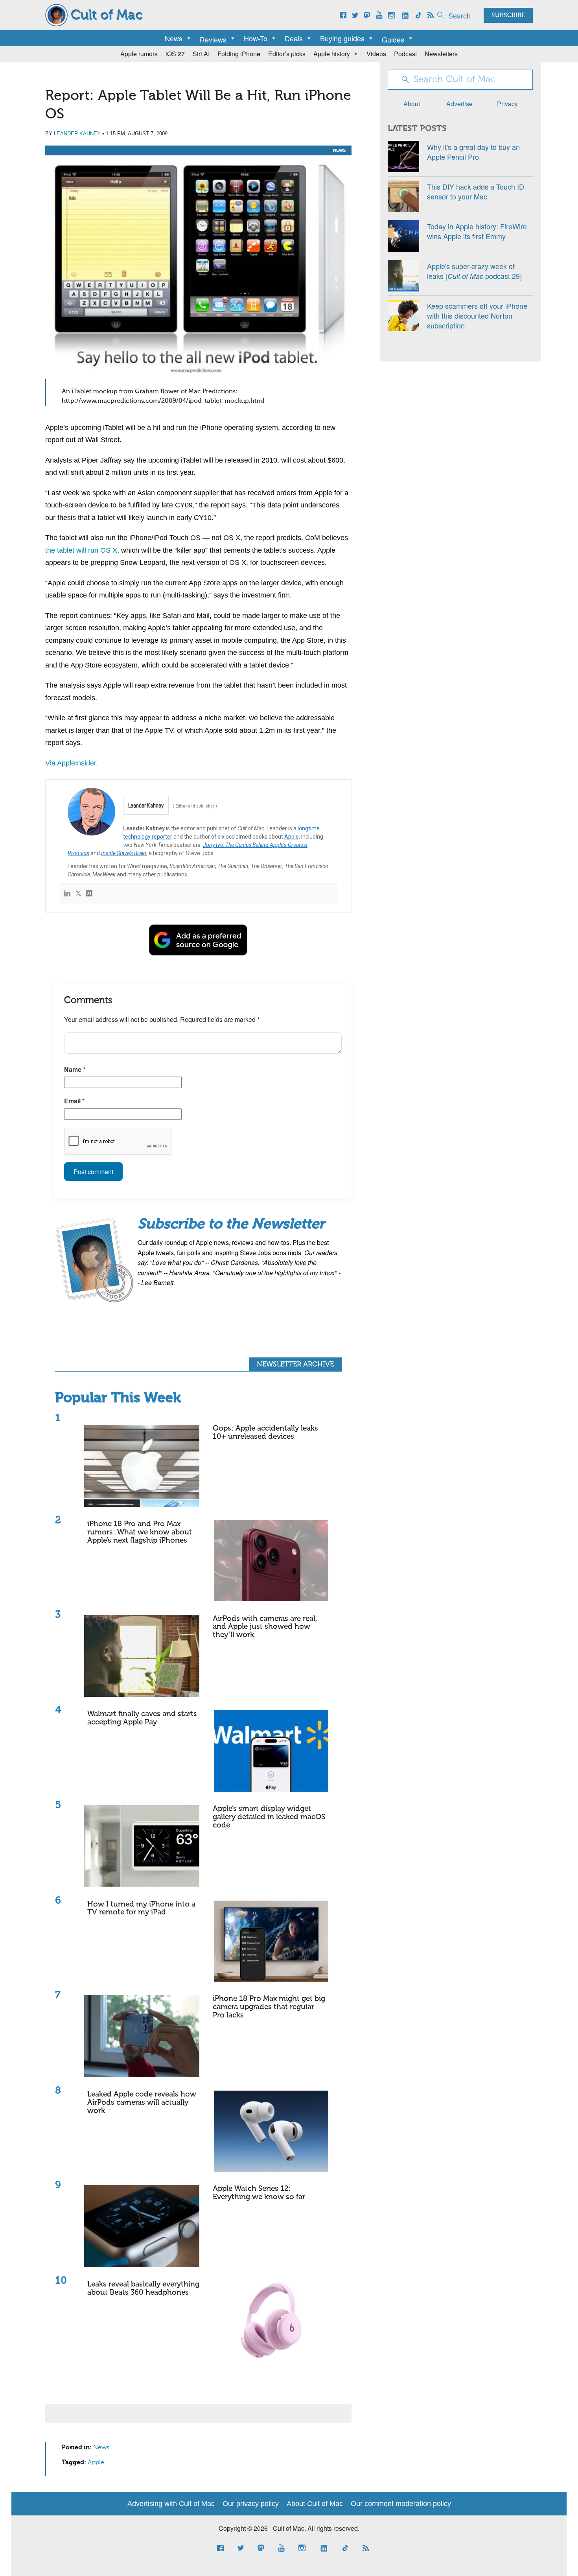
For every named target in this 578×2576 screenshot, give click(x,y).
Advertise (459, 104)
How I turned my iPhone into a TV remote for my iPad (141, 1908)
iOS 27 (175, 54)
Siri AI (201, 54)
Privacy (507, 104)
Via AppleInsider (71, 763)
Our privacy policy (251, 2504)
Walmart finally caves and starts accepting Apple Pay (142, 1718)
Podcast (405, 54)
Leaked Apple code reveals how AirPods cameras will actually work (142, 2103)
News (174, 38)
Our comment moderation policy (401, 2504)
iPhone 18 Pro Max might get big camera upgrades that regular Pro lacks (269, 2007)
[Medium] (89, 894)
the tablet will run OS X (81, 550)
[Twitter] (78, 894)
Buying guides (342, 38)
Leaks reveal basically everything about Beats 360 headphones (143, 2288)
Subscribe (508, 16)
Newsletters (441, 54)
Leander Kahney (77, 134)
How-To (256, 38)
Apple (292, 837)
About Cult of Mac (315, 2504)
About (412, 104)
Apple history (332, 54)
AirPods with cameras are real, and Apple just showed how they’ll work (265, 1627)
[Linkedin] (67, 894)
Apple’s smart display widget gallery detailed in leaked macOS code (269, 1817)
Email (74, 1101)
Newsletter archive (295, 1365)
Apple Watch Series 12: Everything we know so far (259, 2193)
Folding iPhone (239, 54)
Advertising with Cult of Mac (171, 2504)
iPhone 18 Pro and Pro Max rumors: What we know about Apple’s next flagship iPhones (140, 1532)
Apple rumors (139, 54)
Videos (376, 54)
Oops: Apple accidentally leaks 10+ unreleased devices (265, 1433)
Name (75, 1069)
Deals (294, 38)
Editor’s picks (287, 54)
